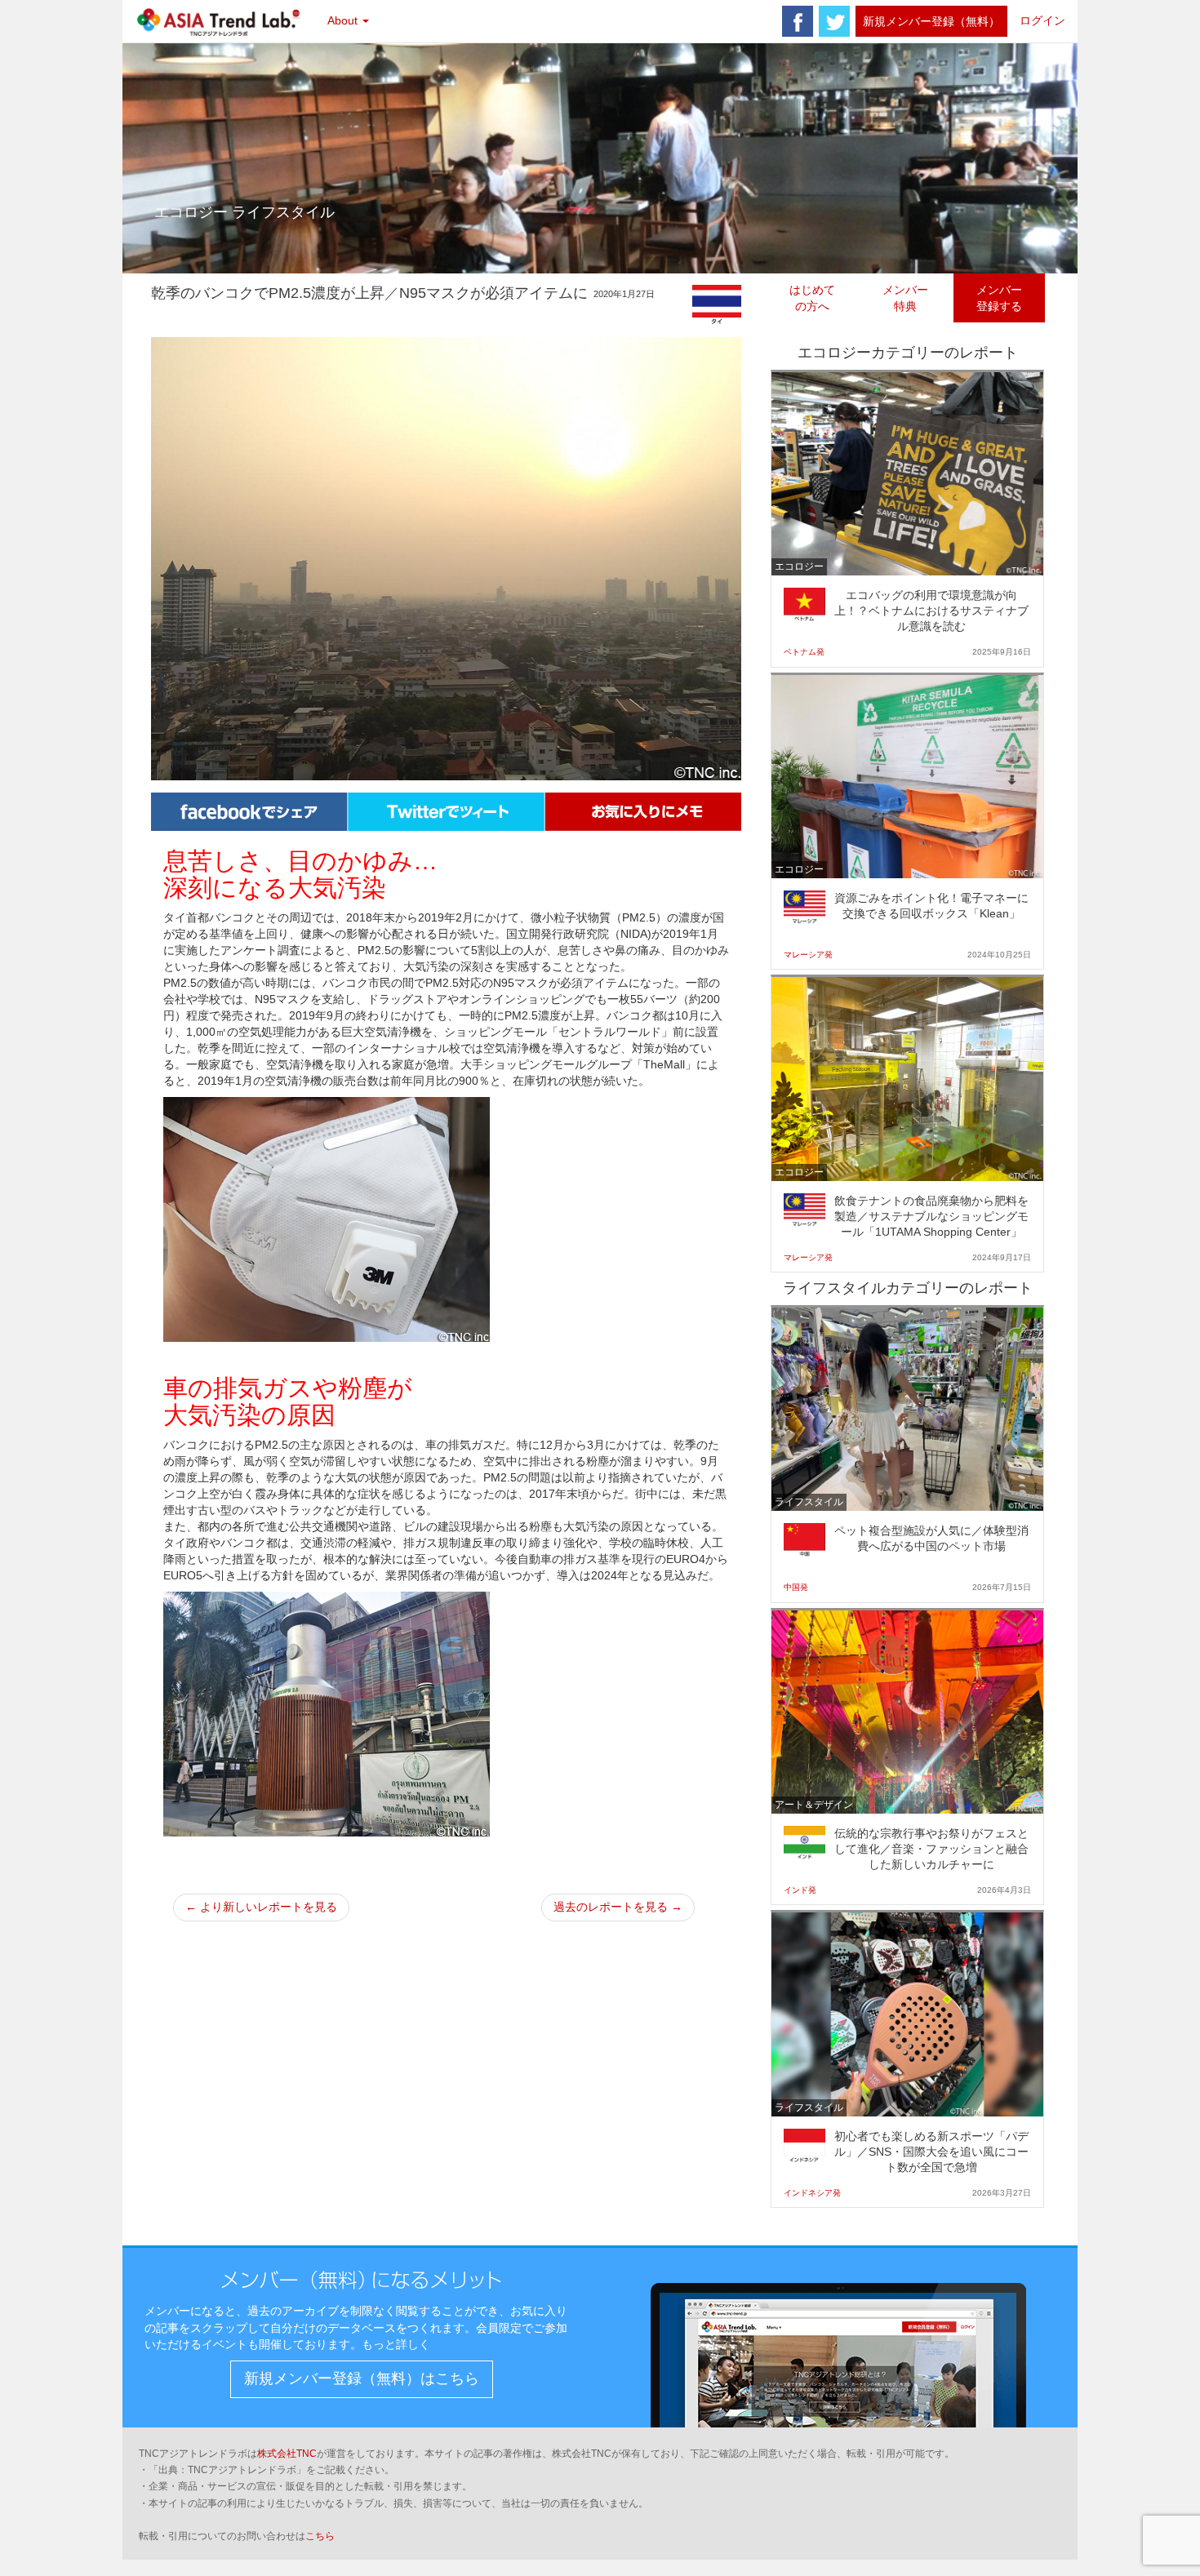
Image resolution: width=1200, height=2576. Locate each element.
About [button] (344, 20)
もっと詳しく (396, 2344)
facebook (798, 21)
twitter (834, 21)
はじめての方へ (812, 298)
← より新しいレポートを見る (261, 1907)
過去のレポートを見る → (618, 1907)
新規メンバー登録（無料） (931, 21)
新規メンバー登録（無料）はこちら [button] (362, 2378)
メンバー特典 (905, 298)
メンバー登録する (999, 298)
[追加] (643, 811)
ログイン (1042, 20)
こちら (320, 2536)
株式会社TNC (287, 2454)
